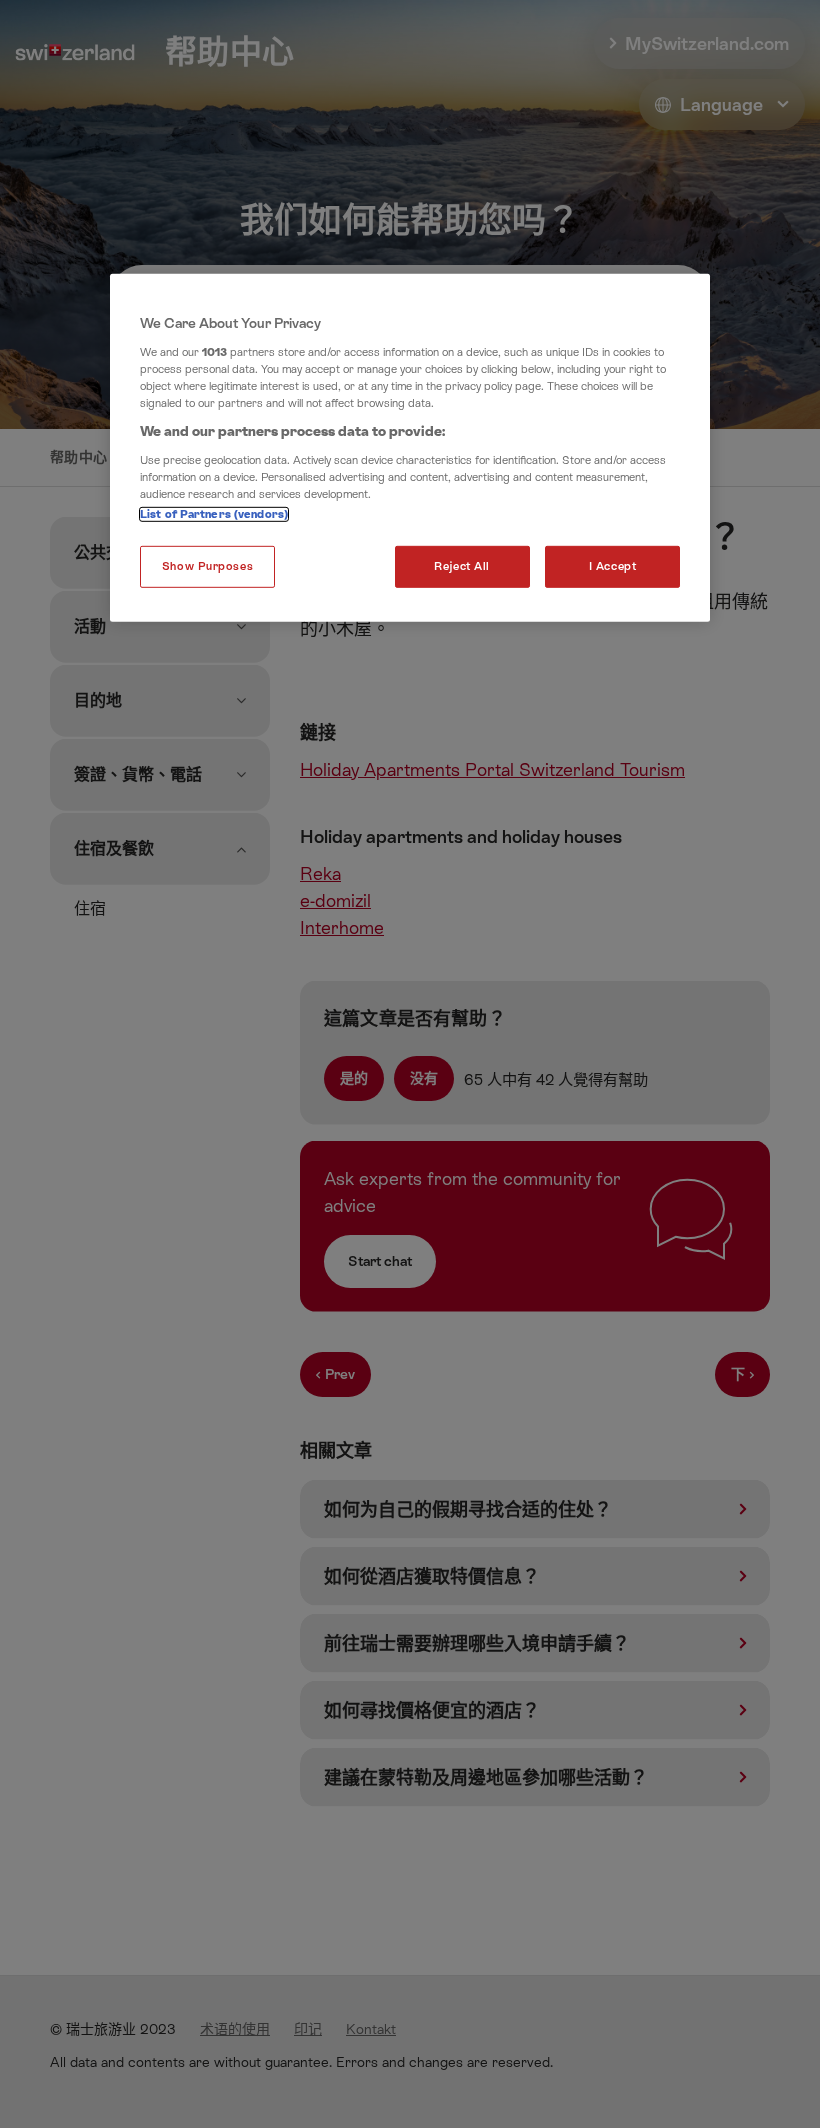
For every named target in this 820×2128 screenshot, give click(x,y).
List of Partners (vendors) (214, 514)
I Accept (613, 566)
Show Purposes (207, 566)
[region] (410, 448)
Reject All (462, 566)
